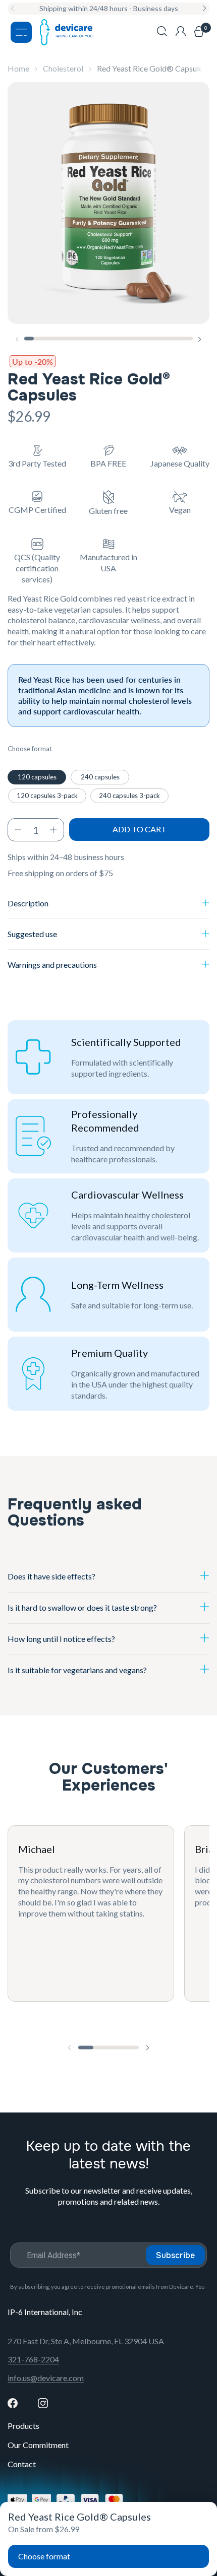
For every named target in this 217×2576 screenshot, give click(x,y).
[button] (162, 32)
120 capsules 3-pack (47, 796)
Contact (22, 2464)
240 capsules (100, 777)
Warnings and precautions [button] (52, 965)
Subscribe (175, 2255)
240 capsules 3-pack (129, 796)
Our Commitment (38, 2445)
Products (23, 2426)
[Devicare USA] (66, 32)
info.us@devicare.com (46, 2378)
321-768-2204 (33, 2359)
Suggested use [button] (32, 934)
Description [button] (28, 903)
